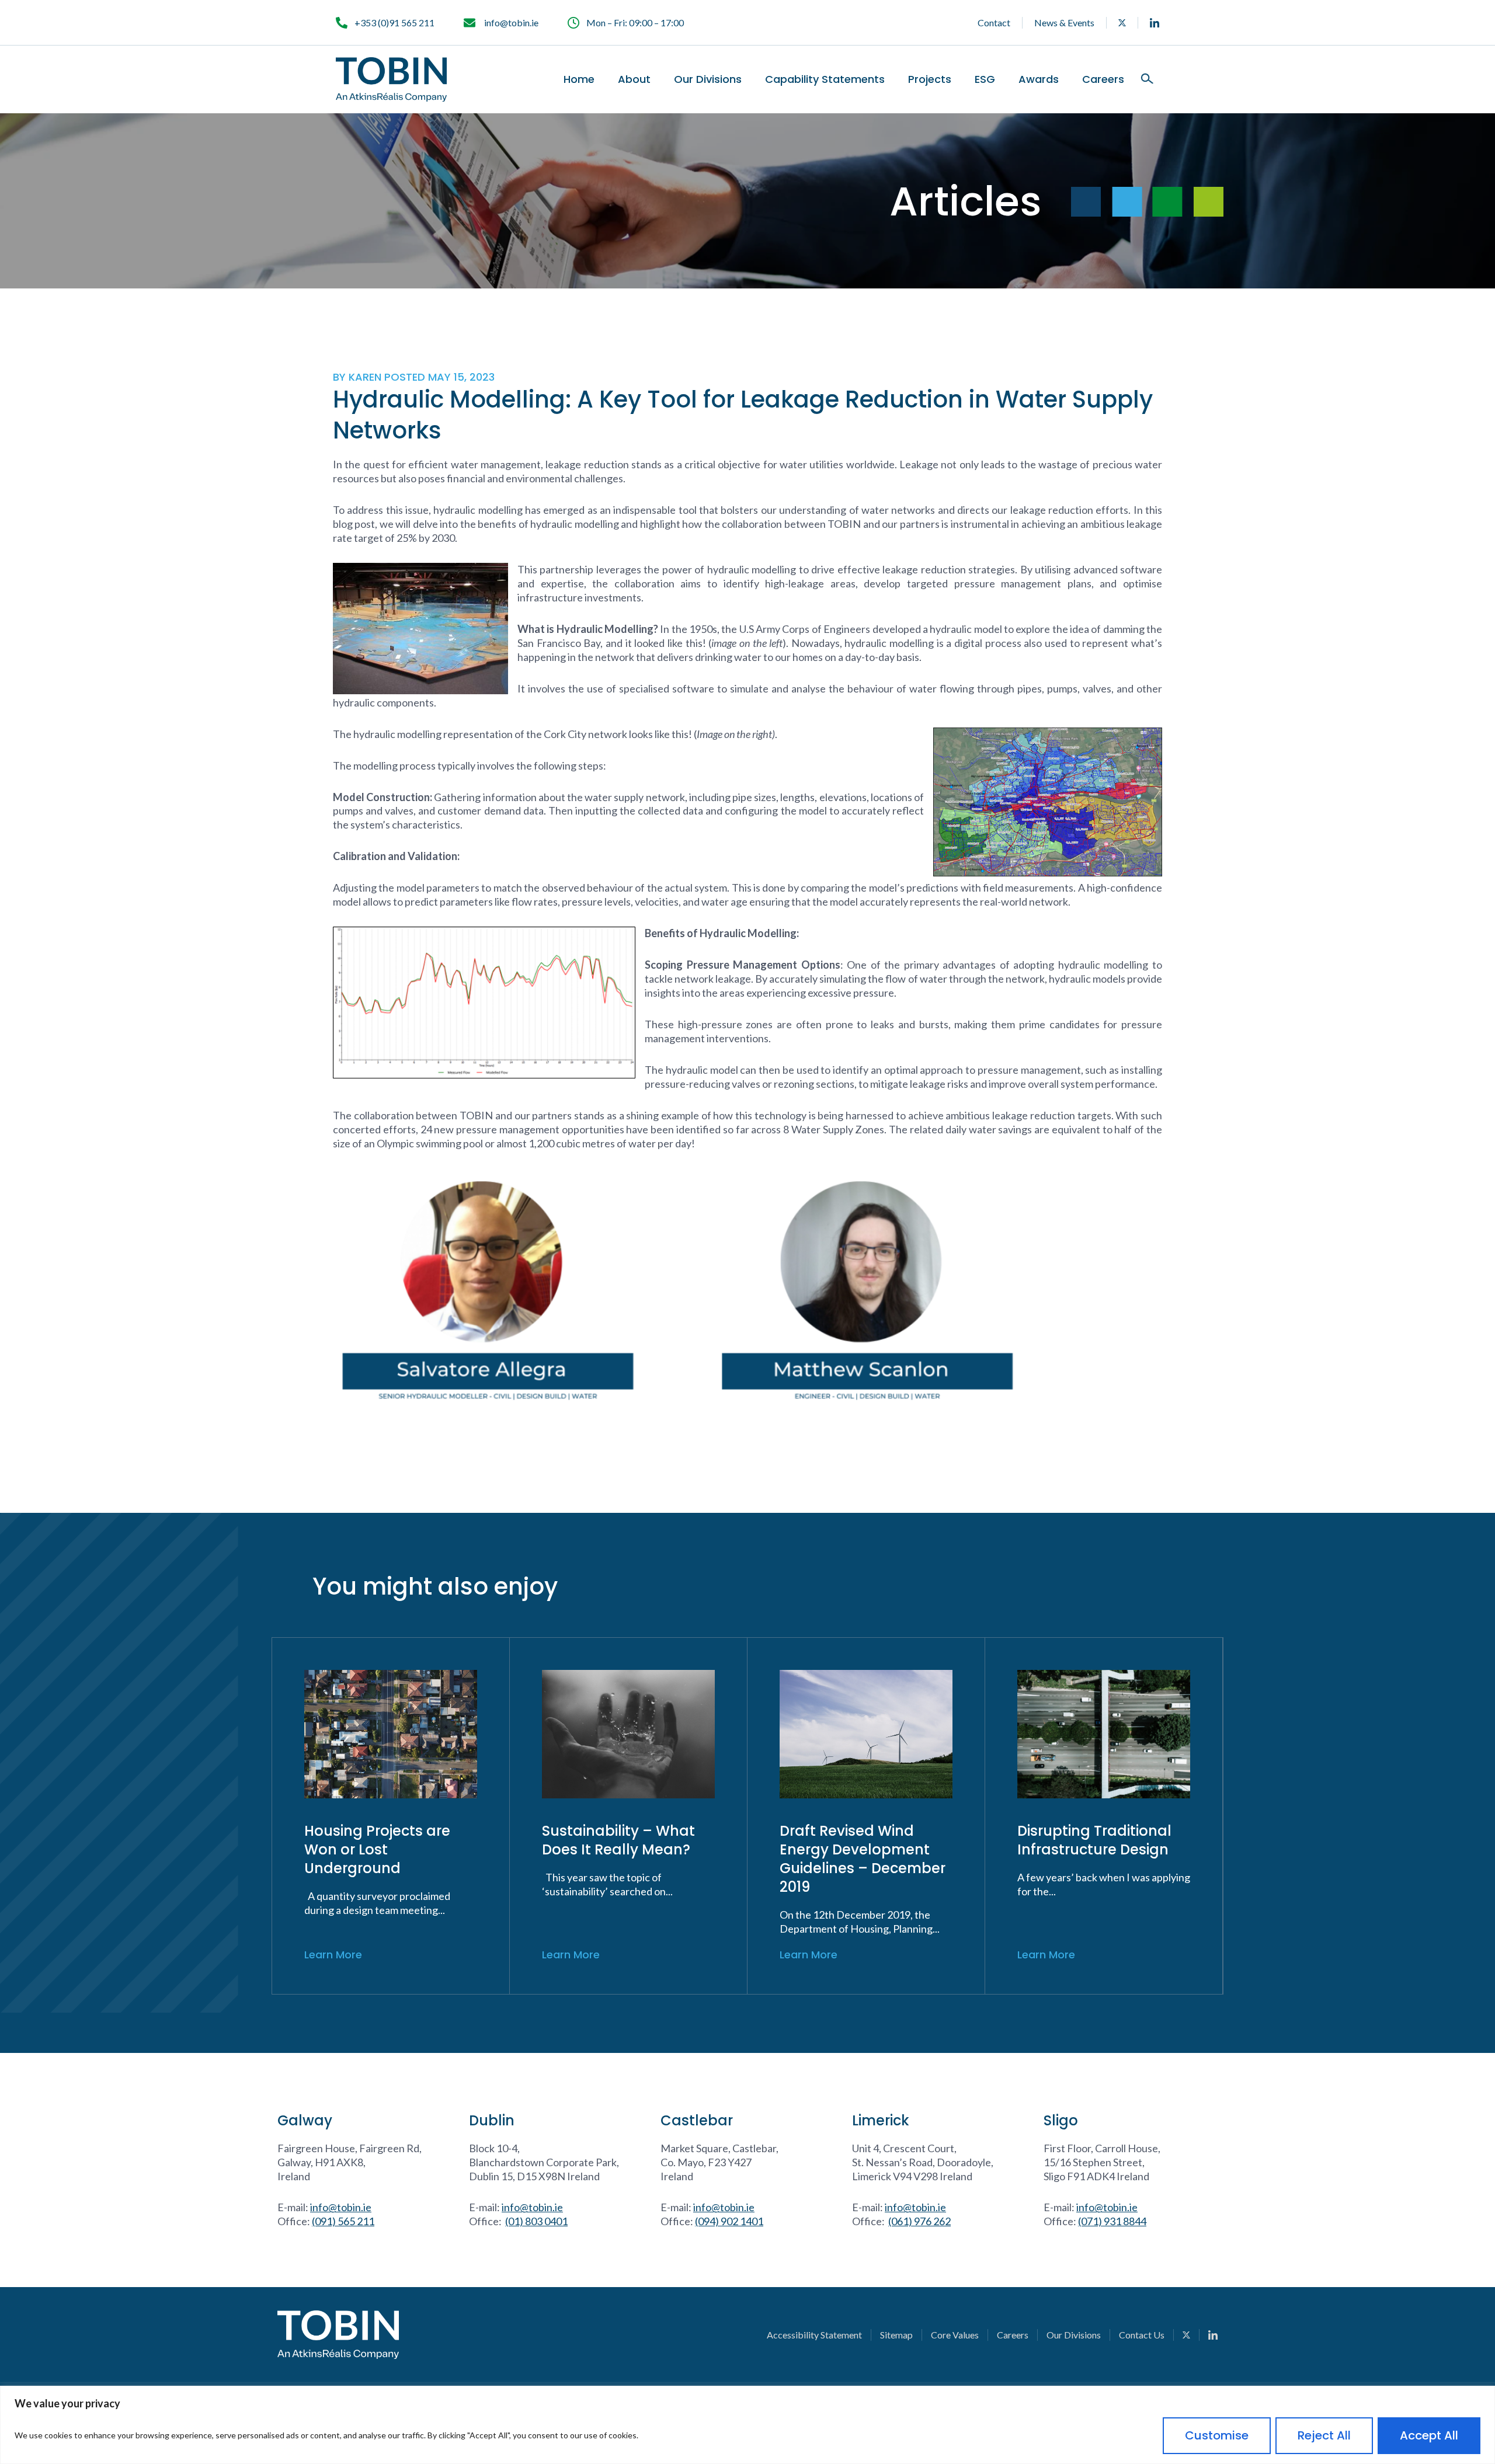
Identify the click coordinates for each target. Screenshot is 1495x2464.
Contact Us (1142, 2335)
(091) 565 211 (343, 2221)
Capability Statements (825, 79)
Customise (1217, 2435)
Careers (1103, 79)
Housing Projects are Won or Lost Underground (377, 1849)
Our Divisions (708, 79)
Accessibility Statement (814, 2335)
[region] (747, 2425)
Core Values (955, 2335)
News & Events (1064, 22)
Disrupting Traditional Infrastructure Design (1094, 1840)
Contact (994, 22)
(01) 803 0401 (536, 2221)
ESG (985, 79)
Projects (930, 79)
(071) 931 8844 (1112, 2221)
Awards (1039, 79)
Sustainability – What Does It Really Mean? (618, 1840)
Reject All (1324, 2435)
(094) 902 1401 (729, 2221)
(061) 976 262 (919, 2221)
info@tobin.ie (341, 2207)
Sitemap (896, 2335)
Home (579, 79)
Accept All (1429, 2435)
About (634, 79)
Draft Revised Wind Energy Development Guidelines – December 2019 (863, 1859)
